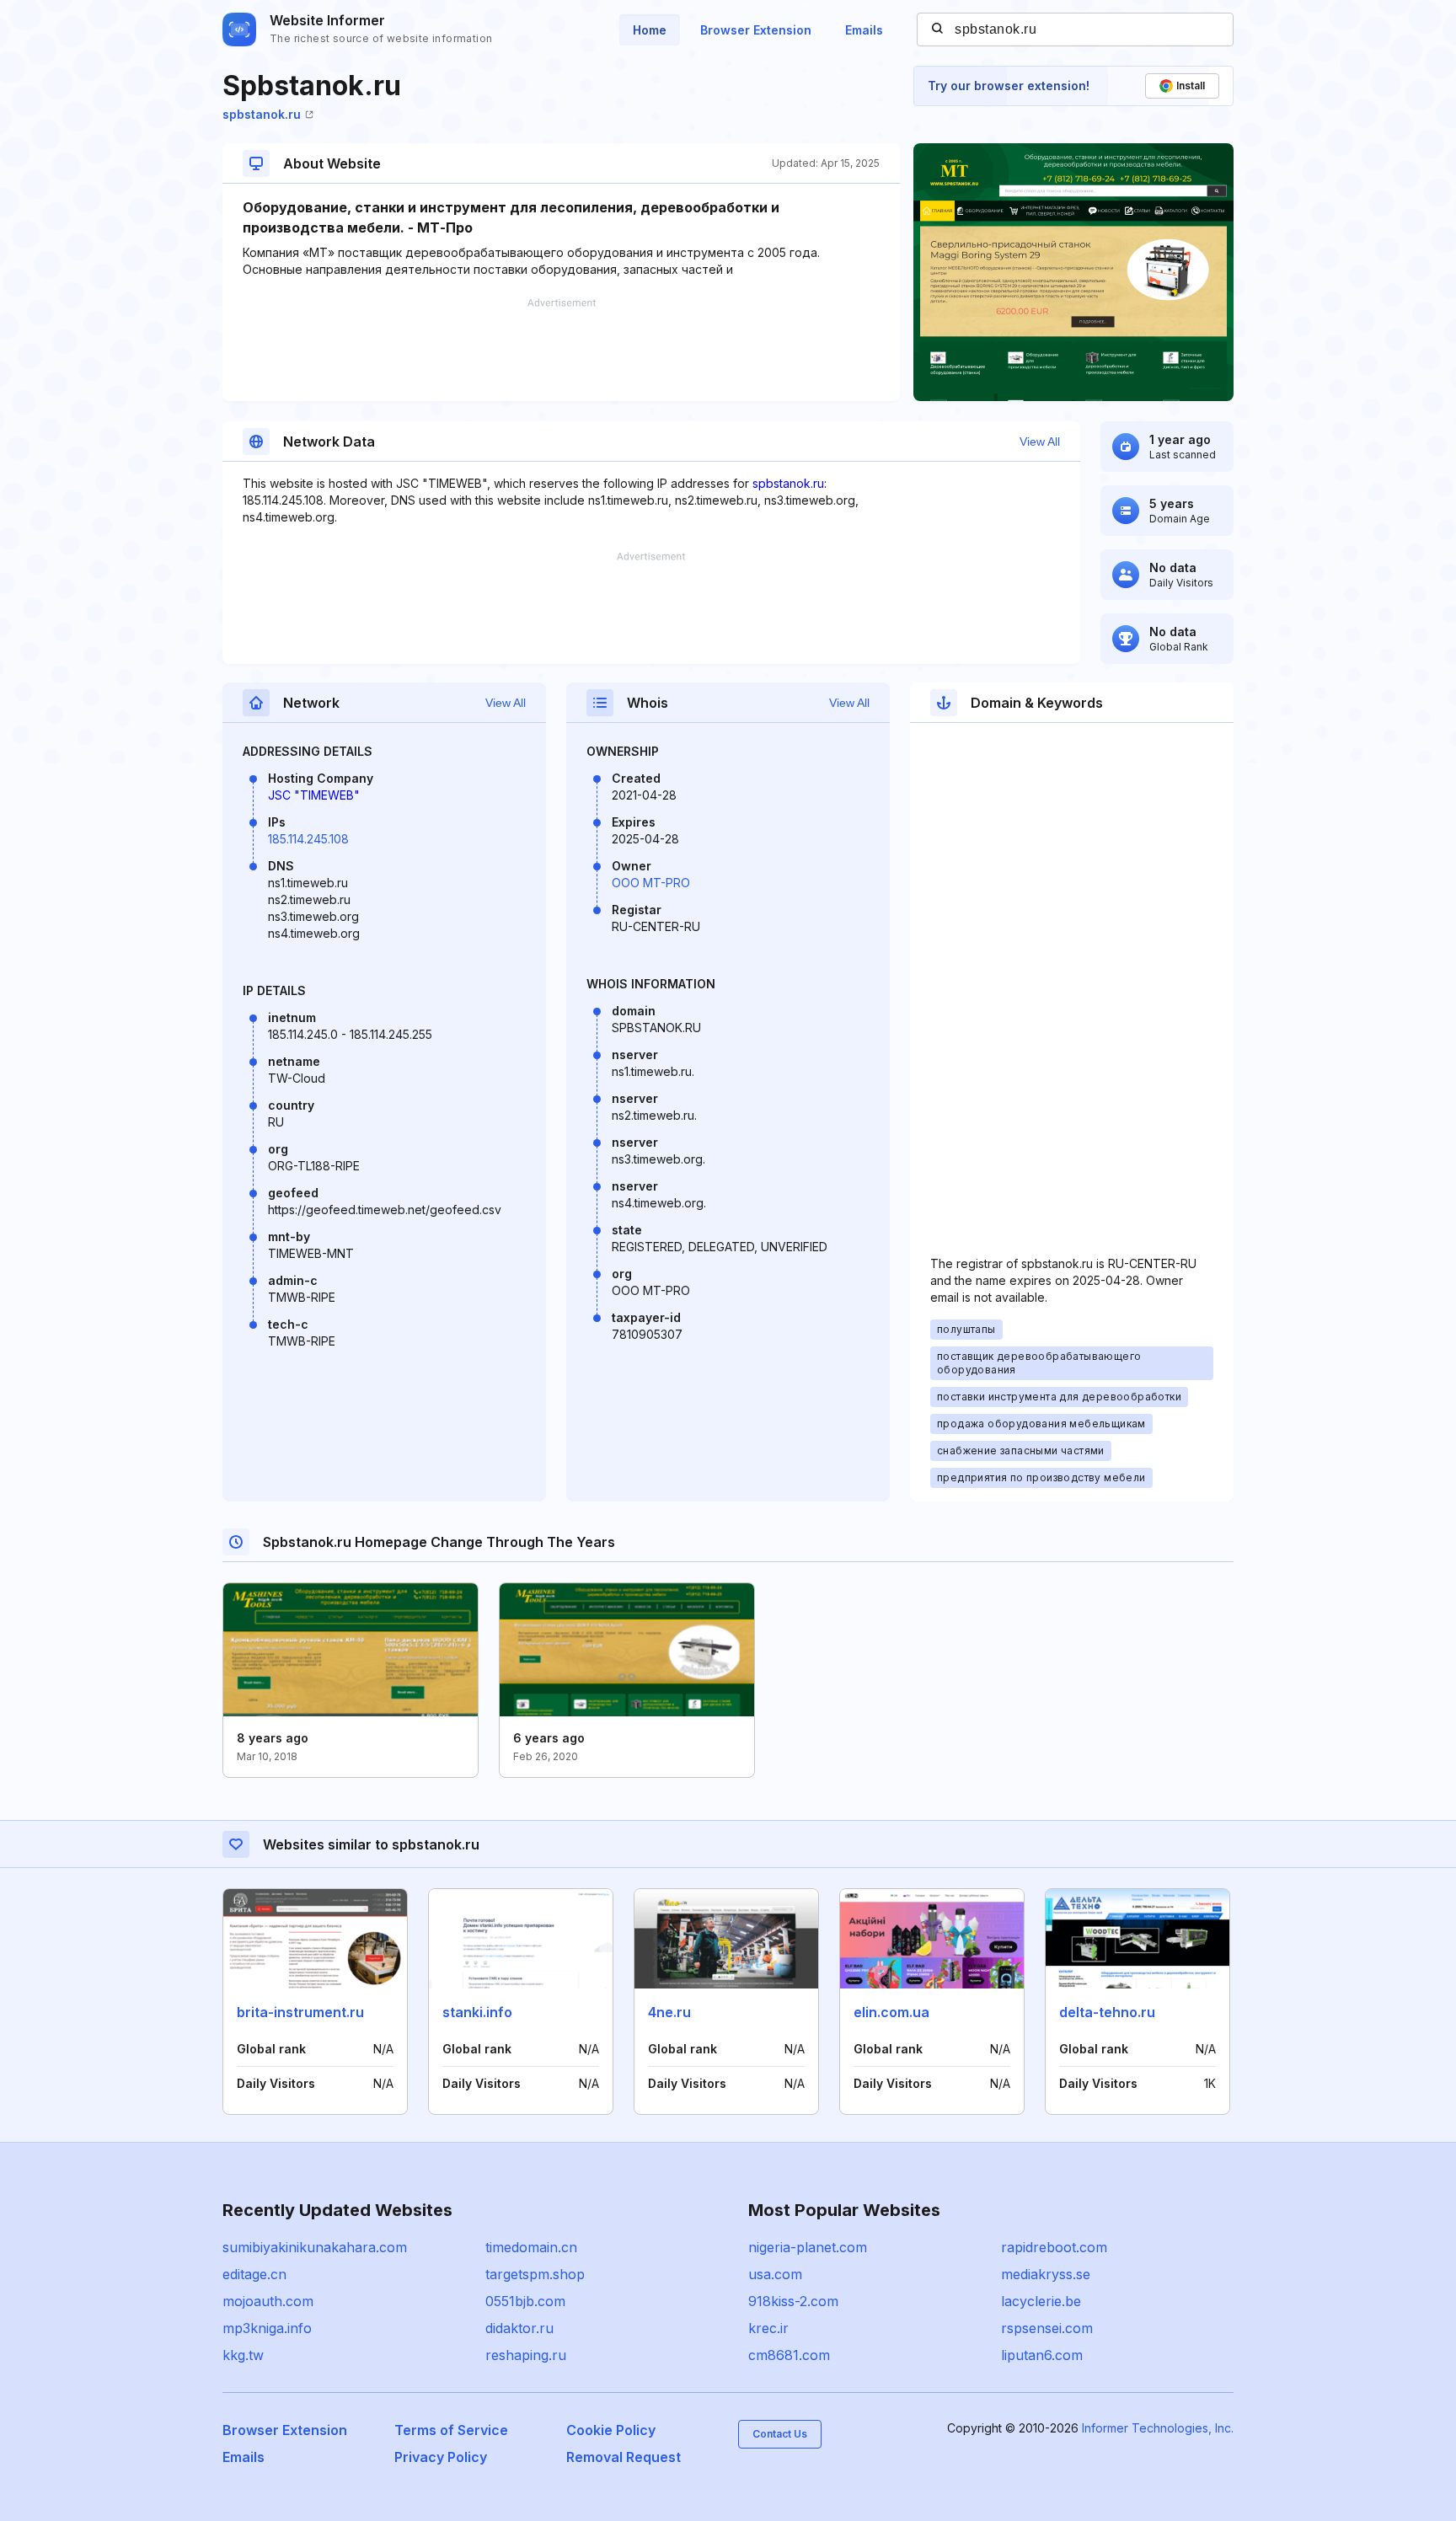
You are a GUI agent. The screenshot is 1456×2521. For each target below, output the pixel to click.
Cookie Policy (611, 2430)
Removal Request (624, 2457)
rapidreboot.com (1054, 2247)
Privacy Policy (441, 2457)
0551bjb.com (525, 2301)
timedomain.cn (531, 2247)
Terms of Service (451, 2430)
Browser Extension (756, 30)
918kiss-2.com (793, 2301)
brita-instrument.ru (300, 2012)
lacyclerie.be (1041, 2301)
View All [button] (1040, 442)
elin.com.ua (891, 2012)
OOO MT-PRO (651, 883)
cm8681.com (789, 2355)
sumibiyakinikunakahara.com (315, 2247)
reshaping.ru (526, 2355)
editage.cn (254, 2274)
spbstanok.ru (262, 114)
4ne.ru (669, 2012)
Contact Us (780, 2434)
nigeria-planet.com (808, 2247)
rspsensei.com (1047, 2328)
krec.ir (768, 2328)
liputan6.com (1042, 2355)
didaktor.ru (519, 2328)
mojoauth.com (268, 2301)
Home (650, 30)
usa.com (775, 2274)
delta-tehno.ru (1107, 2012)
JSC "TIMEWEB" (314, 795)
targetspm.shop (535, 2274)
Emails (864, 30)
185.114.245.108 (308, 839)
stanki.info (477, 2012)
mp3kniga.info (267, 2328)
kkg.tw (243, 2355)
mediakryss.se (1046, 2274)
